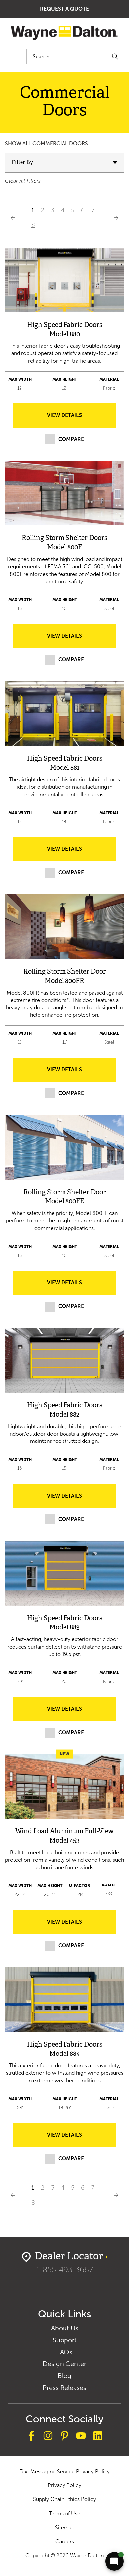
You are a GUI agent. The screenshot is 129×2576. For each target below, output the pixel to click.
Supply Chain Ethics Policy (64, 2499)
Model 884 (64, 2054)
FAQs (65, 2352)
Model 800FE (65, 1202)
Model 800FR (64, 981)
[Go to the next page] (116, 218)
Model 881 (65, 768)
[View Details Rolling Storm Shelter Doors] (64, 493)
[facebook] (31, 2437)
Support (65, 2340)
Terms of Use (65, 2514)
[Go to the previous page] (13, 218)
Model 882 (64, 1415)
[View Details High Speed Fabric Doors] (64, 280)
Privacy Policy (64, 2485)
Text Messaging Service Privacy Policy (65, 2471)
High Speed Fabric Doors (65, 325)
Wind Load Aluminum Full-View (64, 1832)
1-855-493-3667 (64, 2269)
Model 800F (64, 548)
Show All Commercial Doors (46, 143)
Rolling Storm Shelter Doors (64, 538)
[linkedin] (98, 2437)
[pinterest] (64, 2437)
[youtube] (81, 2437)
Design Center (64, 2364)
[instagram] (48, 2437)
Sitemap (65, 2527)
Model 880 (65, 334)
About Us (65, 2328)
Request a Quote (64, 9)
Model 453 (64, 1841)
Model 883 (64, 1628)
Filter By (22, 163)
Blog (64, 2376)
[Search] (115, 57)
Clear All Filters (23, 181)
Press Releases (64, 2388)
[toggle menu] (12, 55)
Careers (65, 2541)
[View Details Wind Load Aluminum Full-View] (64, 1786)
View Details (64, 415)
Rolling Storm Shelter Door (65, 972)
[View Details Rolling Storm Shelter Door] (64, 927)
